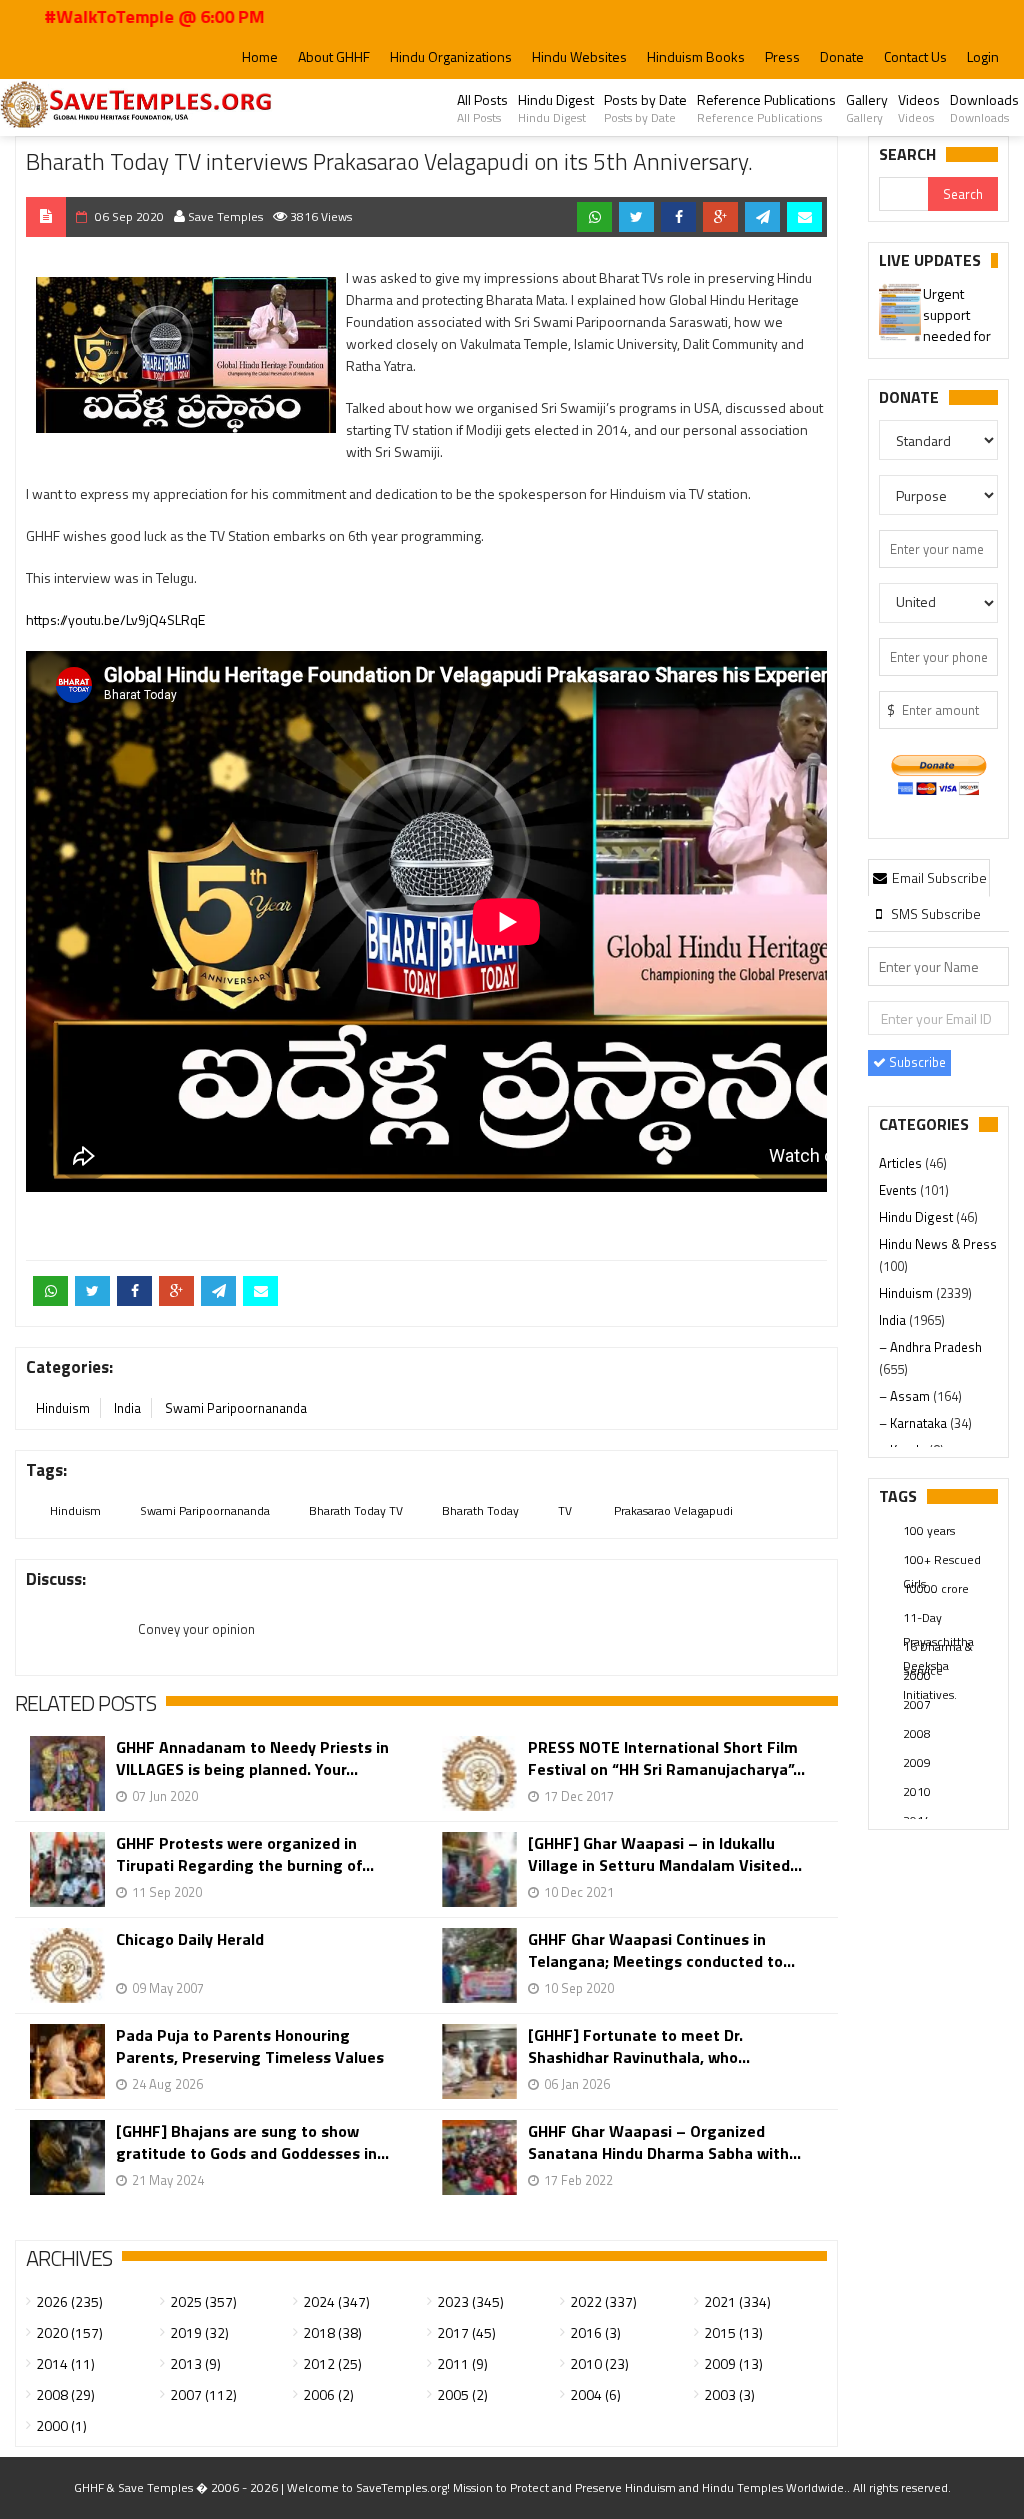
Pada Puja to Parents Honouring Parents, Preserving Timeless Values (250, 2046)
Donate (842, 56)
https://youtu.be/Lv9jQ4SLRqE (115, 619)
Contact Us (915, 56)
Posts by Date (645, 108)
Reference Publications (766, 108)
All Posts (482, 108)
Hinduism (63, 1408)
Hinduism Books (696, 56)
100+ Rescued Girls (942, 1561)
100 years (929, 1530)
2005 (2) (462, 2394)
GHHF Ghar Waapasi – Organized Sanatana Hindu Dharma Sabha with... (664, 2142)
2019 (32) (199, 2332)
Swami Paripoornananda (236, 1408)
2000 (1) (61, 2425)
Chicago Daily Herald (190, 1939)
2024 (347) (336, 2301)
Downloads (984, 108)
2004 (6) (595, 2394)
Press (782, 56)
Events (899, 1190)
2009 (917, 1762)
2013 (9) (195, 2363)
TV (565, 1510)
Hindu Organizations (451, 56)
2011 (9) (462, 2363)
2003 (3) (729, 2394)
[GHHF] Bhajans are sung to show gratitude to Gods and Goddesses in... (252, 2142)
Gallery (867, 108)
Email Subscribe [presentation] (938, 877)
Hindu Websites (579, 56)
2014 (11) (65, 2363)
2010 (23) (599, 2363)
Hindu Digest (556, 108)
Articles (902, 1163)
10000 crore (936, 1588)
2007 (917, 1704)
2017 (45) (466, 2332)
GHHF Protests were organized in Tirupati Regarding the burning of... (245, 1854)
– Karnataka (914, 1423)
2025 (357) (203, 2301)
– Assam (906, 1396)
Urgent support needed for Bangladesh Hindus (937, 315)
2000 (917, 1675)
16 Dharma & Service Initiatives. (938, 1648)
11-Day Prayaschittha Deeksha (938, 1619)
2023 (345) (470, 2301)
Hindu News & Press (938, 1244)
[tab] (929, 877)
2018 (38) (332, 2332)
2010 (917, 1791)
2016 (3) (595, 2332)
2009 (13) (733, 2363)
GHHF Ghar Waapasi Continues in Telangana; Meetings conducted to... (661, 1950)
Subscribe (916, 1062)
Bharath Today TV (356, 1510)
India (127, 1408)
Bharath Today (480, 1510)
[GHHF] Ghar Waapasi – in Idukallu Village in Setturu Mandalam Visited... (665, 1854)
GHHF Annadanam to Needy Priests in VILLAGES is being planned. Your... (252, 1758)
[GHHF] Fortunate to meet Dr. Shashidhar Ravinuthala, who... (639, 2046)
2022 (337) (603, 2301)
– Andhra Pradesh (930, 1347)
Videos (919, 108)
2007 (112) (203, 2394)
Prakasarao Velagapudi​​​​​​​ (672, 1510)
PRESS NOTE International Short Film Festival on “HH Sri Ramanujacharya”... (666, 1758)
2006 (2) (328, 2394)
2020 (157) (69, 2332)
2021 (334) (737, 2301)
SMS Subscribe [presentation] (934, 913)
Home (260, 56)
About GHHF (334, 56)
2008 (917, 1733)
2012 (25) (332, 2363)
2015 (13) (733, 2332)
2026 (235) (69, 2301)
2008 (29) (65, 2394)
